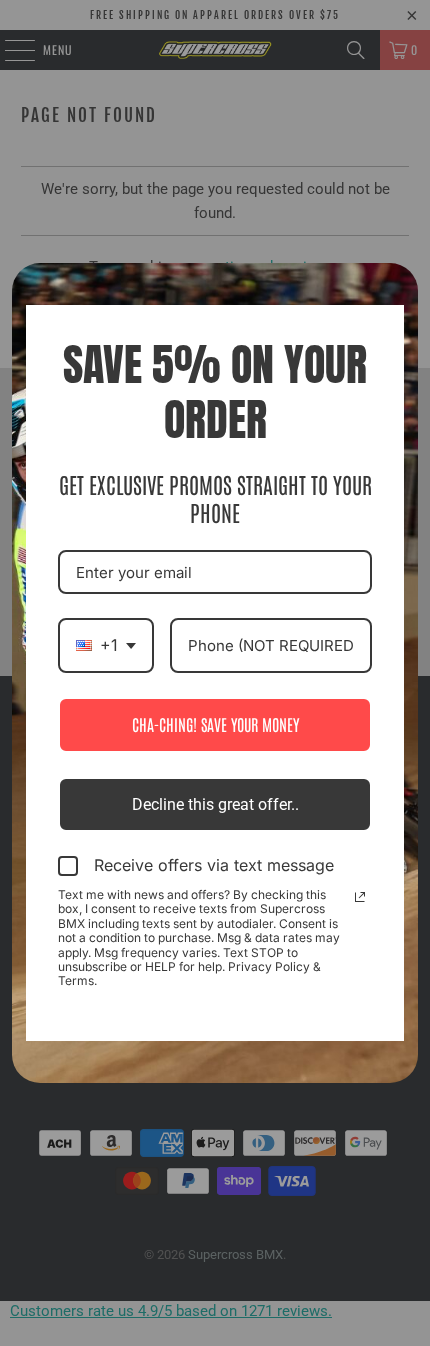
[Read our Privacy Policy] (360, 897)
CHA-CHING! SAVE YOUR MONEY (215, 724)
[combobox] (106, 645)
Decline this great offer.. (215, 804)
